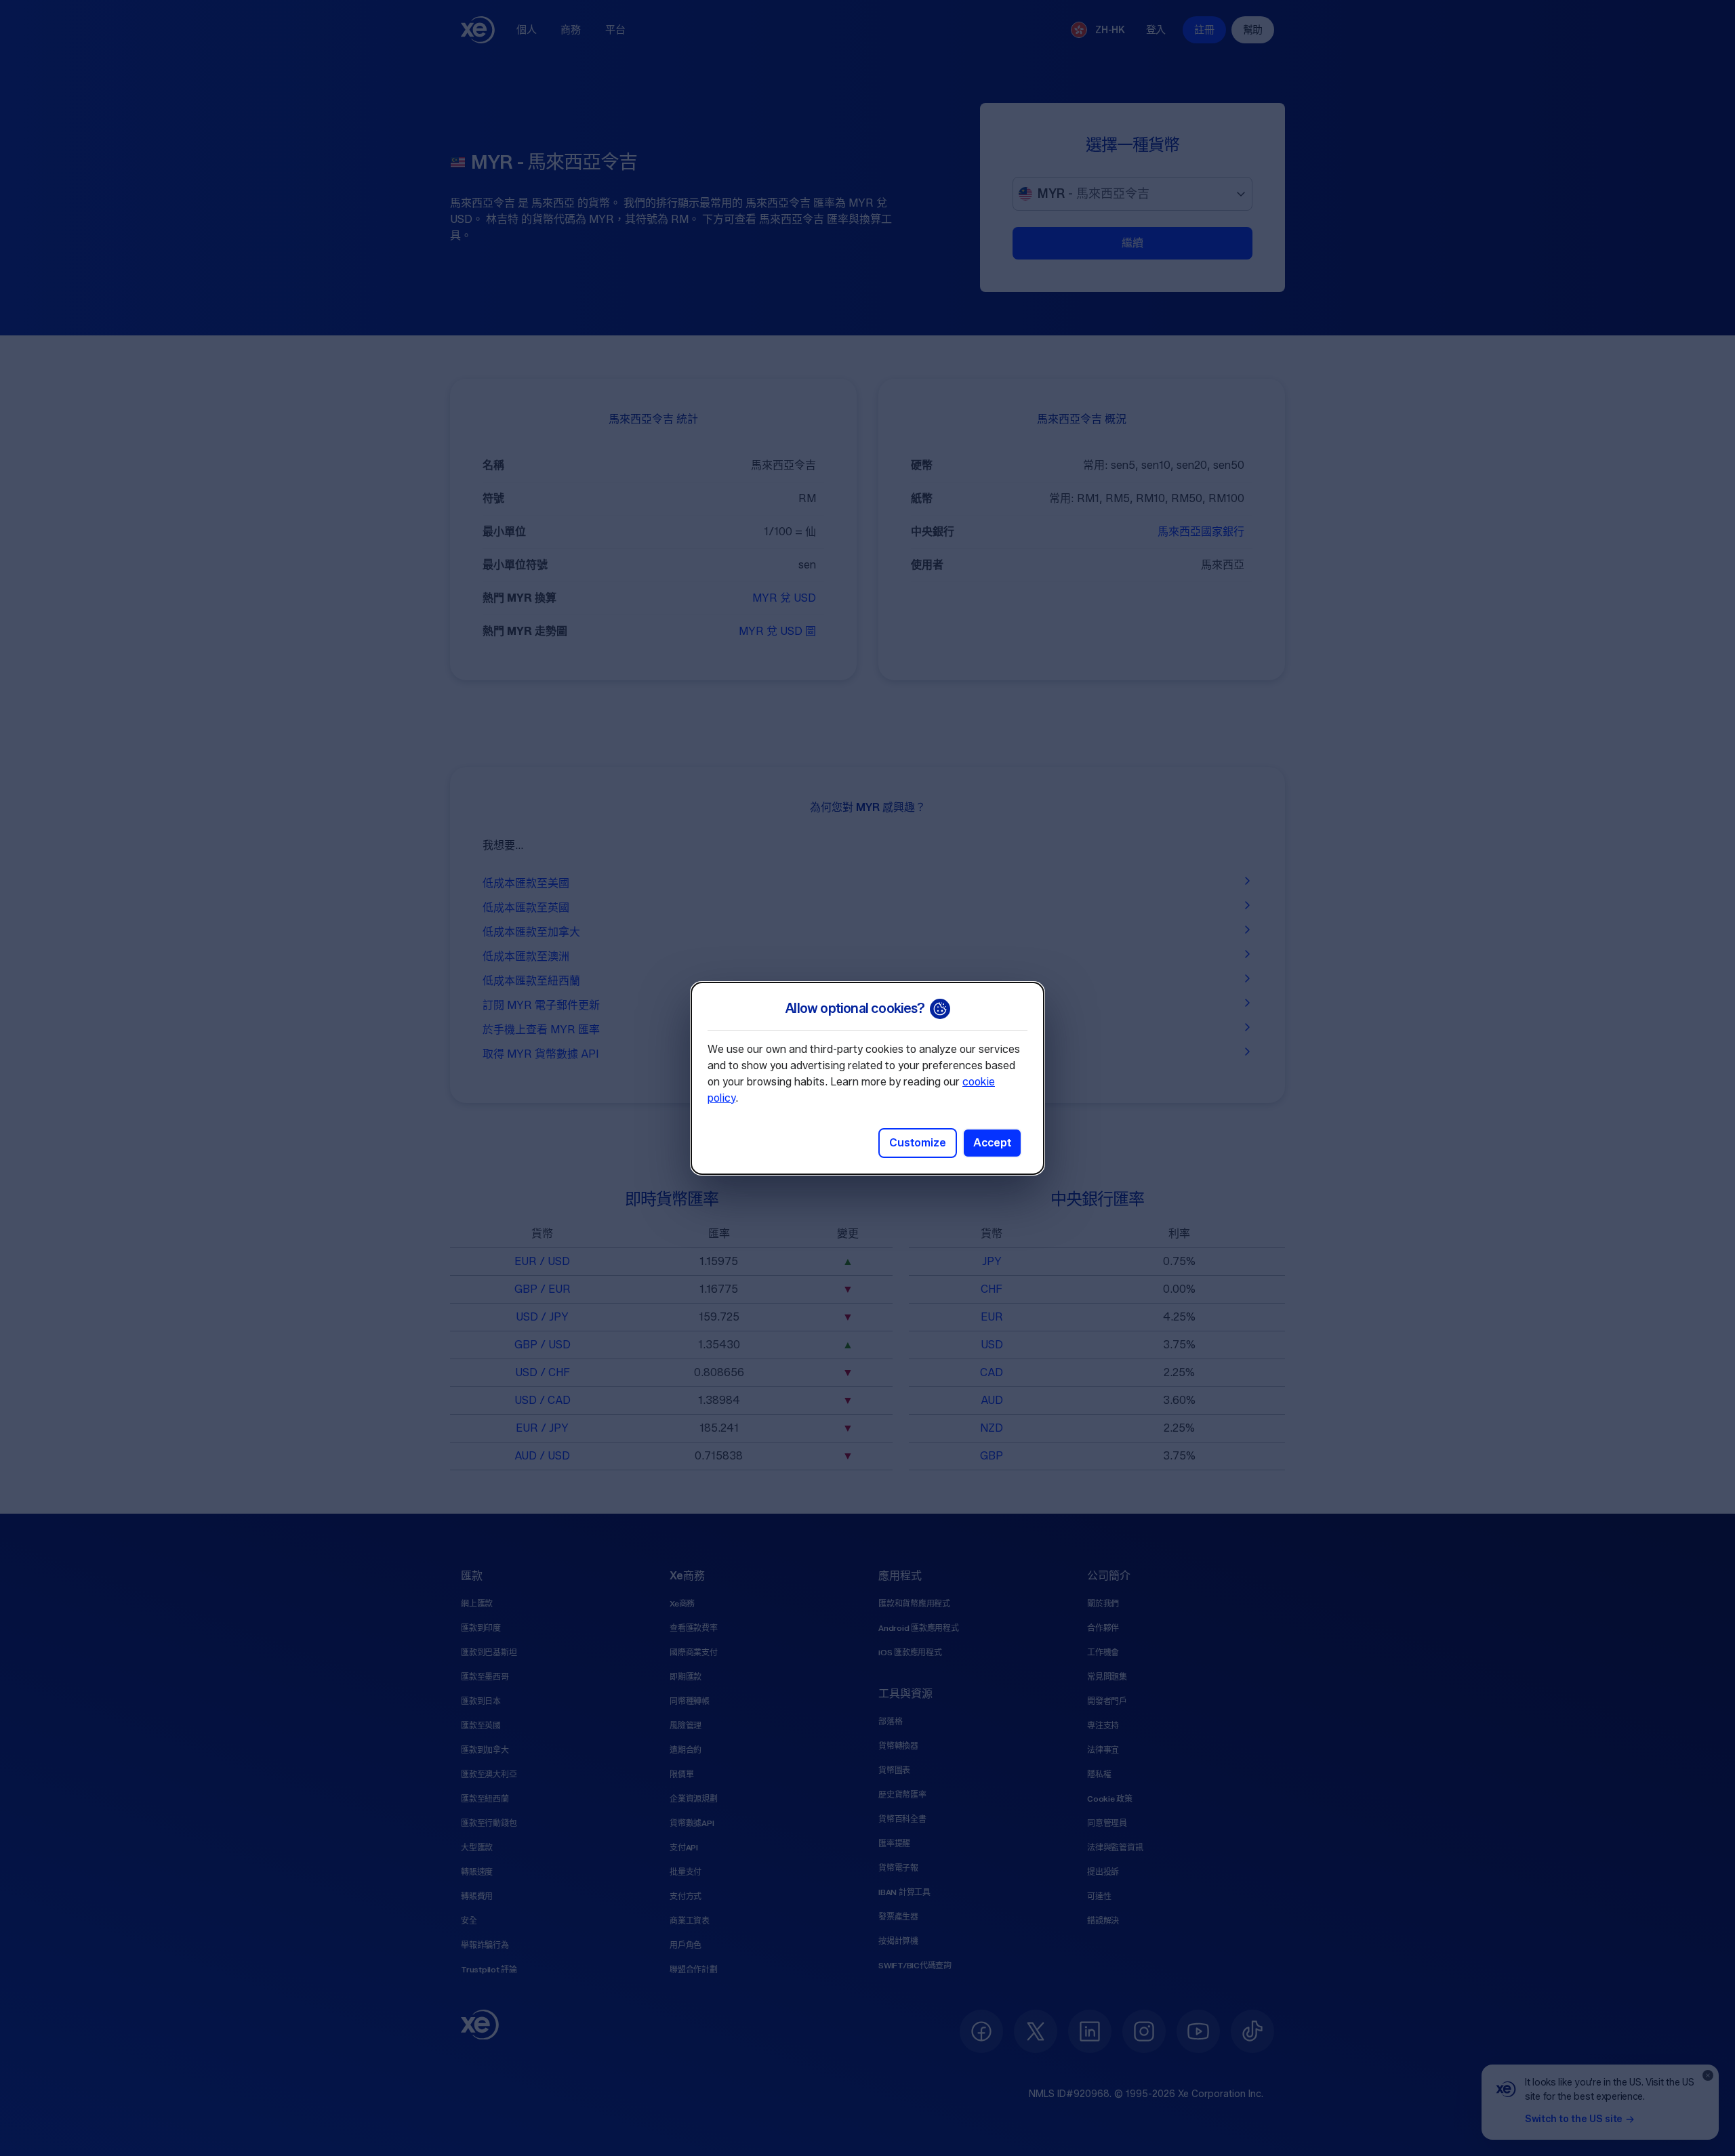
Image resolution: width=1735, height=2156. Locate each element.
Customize (918, 1143)
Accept (992, 1143)
